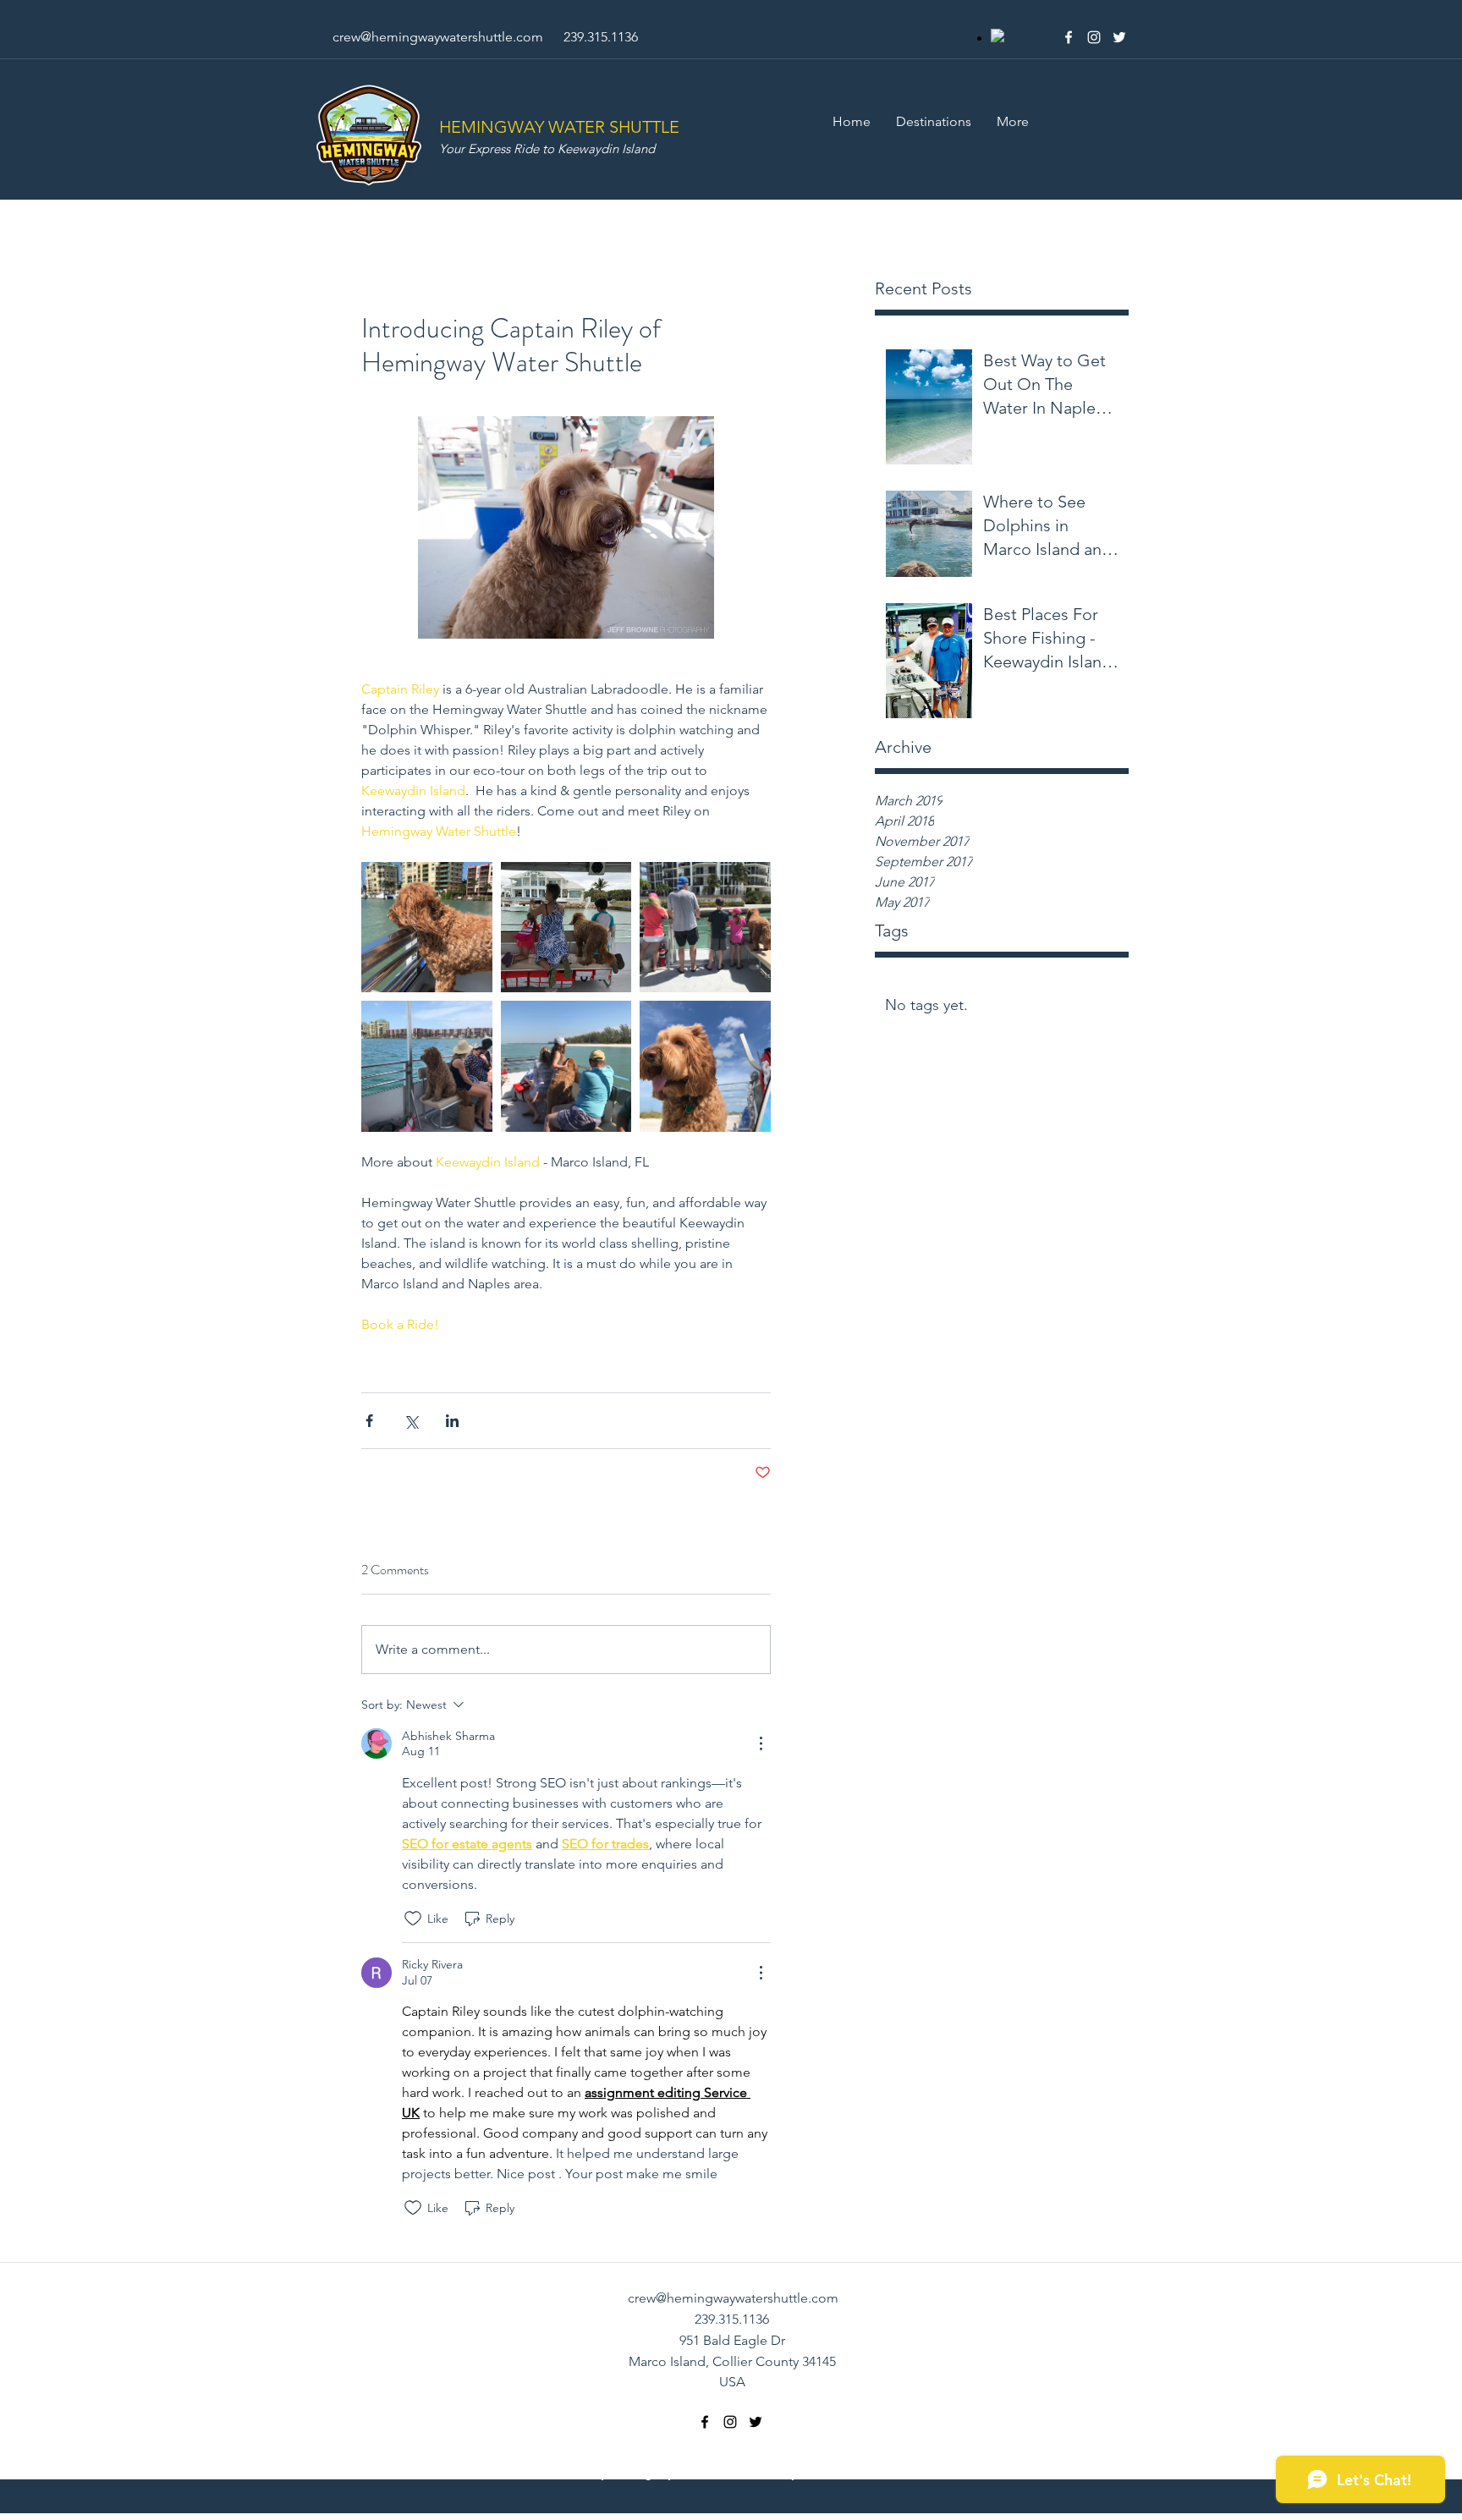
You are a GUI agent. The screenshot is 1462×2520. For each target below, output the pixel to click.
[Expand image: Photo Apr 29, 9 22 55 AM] (705, 1066)
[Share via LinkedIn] (452, 1421)
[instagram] (1094, 37)
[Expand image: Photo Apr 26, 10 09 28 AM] (427, 928)
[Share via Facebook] (369, 1421)
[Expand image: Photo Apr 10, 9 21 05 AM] (566, 1066)
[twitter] (1119, 37)
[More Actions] (761, 1743)
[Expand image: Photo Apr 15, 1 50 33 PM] (705, 928)
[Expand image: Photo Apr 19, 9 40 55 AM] (427, 1066)
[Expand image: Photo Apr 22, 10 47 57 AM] (566, 928)
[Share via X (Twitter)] (411, 1421)
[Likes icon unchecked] (413, 1919)
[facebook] (1069, 37)
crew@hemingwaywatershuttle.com (438, 37)
